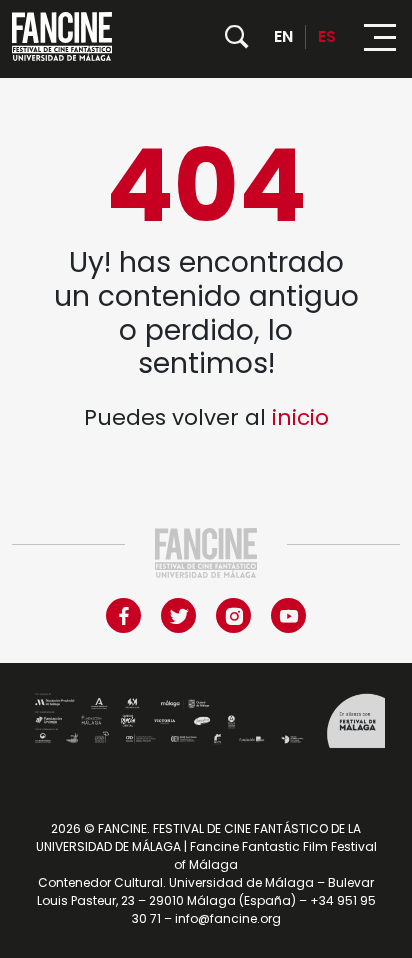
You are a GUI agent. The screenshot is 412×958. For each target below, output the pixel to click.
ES (327, 36)
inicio (300, 417)
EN (283, 36)
